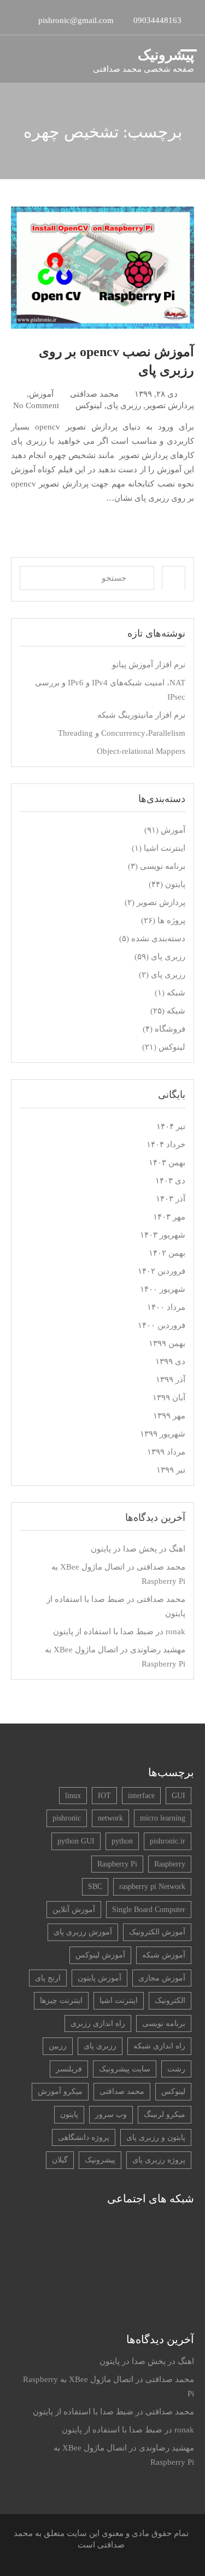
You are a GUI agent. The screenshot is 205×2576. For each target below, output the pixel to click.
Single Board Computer (149, 1910)
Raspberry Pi (117, 1864)
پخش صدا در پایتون (124, 1549)
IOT (104, 1796)
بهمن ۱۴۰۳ (167, 1163)
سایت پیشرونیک (125, 2069)
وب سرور (111, 2114)
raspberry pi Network (152, 1887)
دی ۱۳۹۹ (170, 1361)
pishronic (67, 1818)
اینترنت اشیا (165, 848)
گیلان (60, 2160)
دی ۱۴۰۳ (170, 1181)
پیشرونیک (166, 55)
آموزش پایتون (99, 1978)
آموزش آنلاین (74, 1910)
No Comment (36, 405)
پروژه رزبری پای (159, 2160)
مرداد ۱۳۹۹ (166, 1452)
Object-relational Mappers (141, 751)
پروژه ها (171, 920)
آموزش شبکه (164, 1955)
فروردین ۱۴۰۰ (162, 1325)
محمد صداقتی (94, 394)
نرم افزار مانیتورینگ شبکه (141, 715)
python (122, 1841)
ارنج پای (48, 1978)
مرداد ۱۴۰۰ (166, 1307)
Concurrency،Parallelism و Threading (122, 733)
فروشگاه (170, 1029)
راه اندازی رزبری (98, 2023)
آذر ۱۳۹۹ (171, 1379)
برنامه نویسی (163, 866)
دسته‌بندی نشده (158, 938)
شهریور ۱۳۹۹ (163, 1434)
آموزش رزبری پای (83, 1932)
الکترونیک (170, 2000)
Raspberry (170, 1864)
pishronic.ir (168, 1841)
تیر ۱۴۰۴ (171, 1126)
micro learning (163, 1818)
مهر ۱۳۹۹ (169, 1416)
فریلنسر (69, 2069)
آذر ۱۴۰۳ (171, 1199)
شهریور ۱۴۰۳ (163, 1235)
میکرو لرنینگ (165, 2114)
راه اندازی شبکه (159, 2046)
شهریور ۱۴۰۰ (163, 1289)
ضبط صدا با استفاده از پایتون (103, 1632)
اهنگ (177, 1549)
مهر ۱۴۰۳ (169, 1217)
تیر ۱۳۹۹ (171, 1470)
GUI (178, 1796)
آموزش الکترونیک (157, 1932)
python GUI (76, 1841)
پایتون (175, 884)
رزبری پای (124, 405)
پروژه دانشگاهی (84, 2137)
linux (73, 1796)
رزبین (58, 2046)
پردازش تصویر (170, 405)
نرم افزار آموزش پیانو (149, 665)
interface (141, 1796)
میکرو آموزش (60, 2091)
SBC (95, 1887)
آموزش (41, 394)
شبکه (176, 993)
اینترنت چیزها (61, 2000)
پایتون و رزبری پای (156, 2137)
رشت (176, 2069)
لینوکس (89, 405)
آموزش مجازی (162, 1978)
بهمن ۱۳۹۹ (167, 1343)
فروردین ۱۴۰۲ (162, 1271)
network (110, 1818)
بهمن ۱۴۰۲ (167, 1253)
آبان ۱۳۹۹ (169, 1398)
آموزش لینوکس (100, 1955)
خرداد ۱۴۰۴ (166, 1144)
